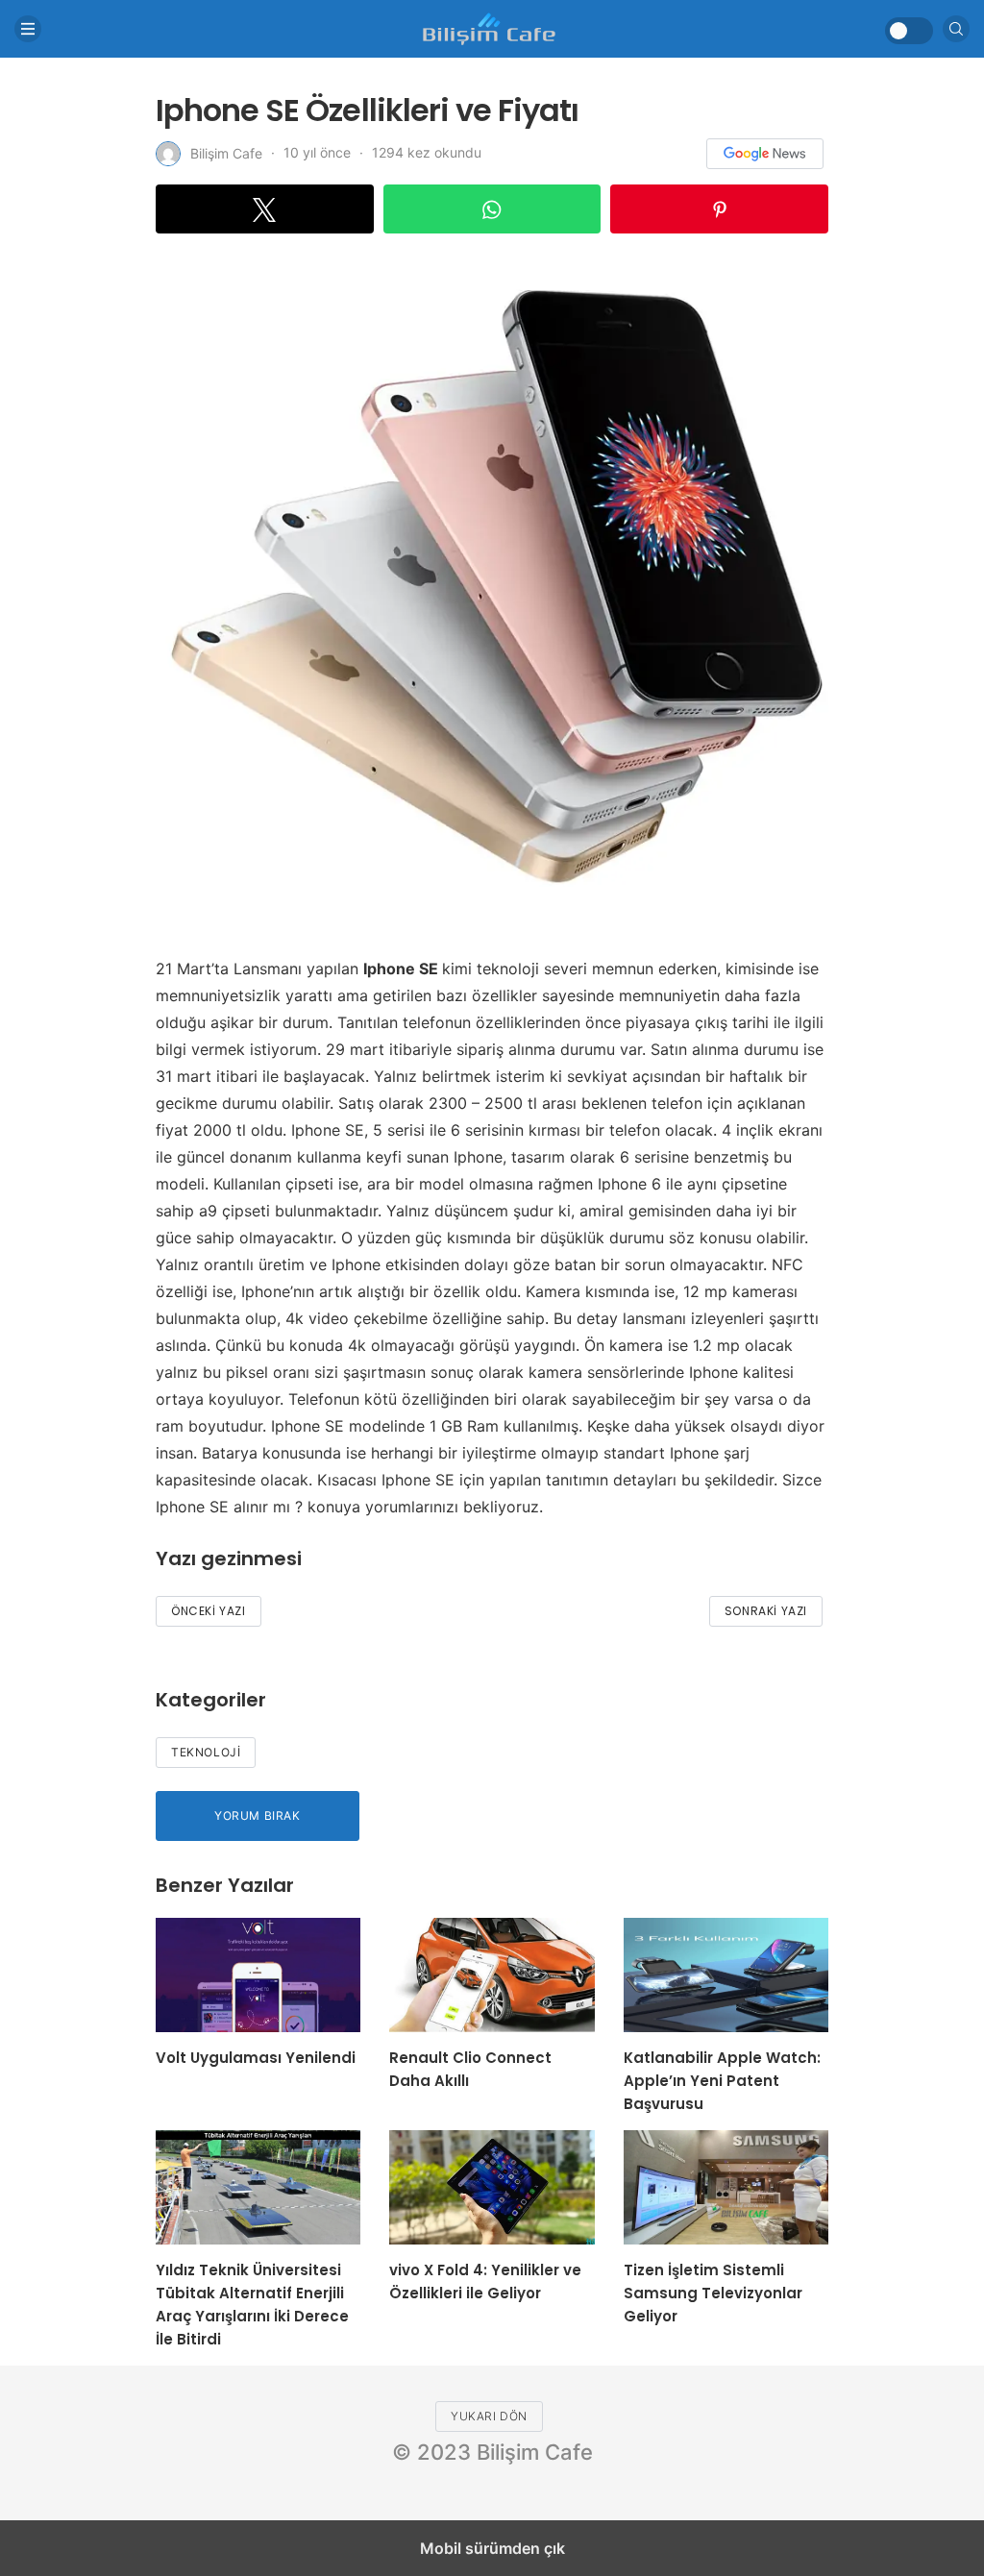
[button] (265, 209)
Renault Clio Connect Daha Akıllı (470, 2069)
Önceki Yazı (209, 1611)
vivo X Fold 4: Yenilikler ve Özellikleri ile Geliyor (485, 2282)
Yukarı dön (489, 2416)
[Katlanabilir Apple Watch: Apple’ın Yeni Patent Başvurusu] (726, 1975)
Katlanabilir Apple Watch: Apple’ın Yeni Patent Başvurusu (722, 2081)
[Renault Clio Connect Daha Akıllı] (492, 1975)
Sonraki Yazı (766, 1611)
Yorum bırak (258, 1815)
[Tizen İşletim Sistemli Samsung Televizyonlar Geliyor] (726, 2187)
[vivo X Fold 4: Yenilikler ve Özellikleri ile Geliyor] (492, 2187)
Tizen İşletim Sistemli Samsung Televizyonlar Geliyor (713, 2293)
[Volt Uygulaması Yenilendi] (258, 1975)
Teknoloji (206, 1752)
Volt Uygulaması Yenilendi (256, 2058)
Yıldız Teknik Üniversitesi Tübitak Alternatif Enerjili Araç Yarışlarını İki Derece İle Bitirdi (252, 2305)
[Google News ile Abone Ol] (765, 154)
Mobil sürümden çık (492, 2548)
